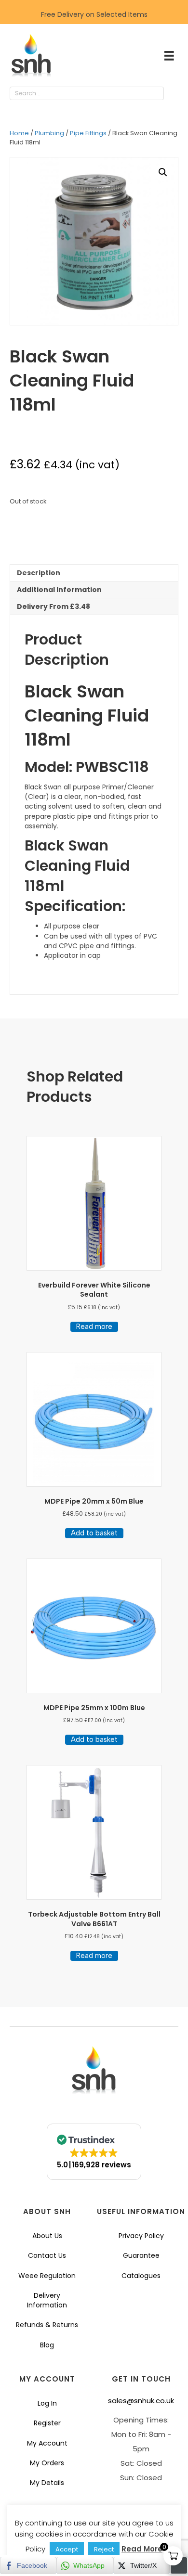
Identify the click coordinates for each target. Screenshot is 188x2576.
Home (19, 133)
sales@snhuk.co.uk (141, 2401)
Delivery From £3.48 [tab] (54, 606)
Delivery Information (47, 2300)
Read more (94, 1327)
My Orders (47, 2463)
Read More (142, 2549)
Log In (47, 2403)
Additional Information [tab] (59, 590)
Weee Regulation (47, 2276)
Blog (47, 2345)
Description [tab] (39, 573)
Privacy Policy (141, 2236)
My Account (47, 2443)
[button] (174, 94)
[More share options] (179, 2565)
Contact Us (47, 2255)
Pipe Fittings (88, 133)
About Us (47, 2236)
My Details (47, 2483)
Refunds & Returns (47, 2325)
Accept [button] (67, 2549)
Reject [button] (104, 2549)
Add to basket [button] (94, 1533)
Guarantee (141, 2255)
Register (47, 2423)
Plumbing (49, 133)
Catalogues (141, 2276)
